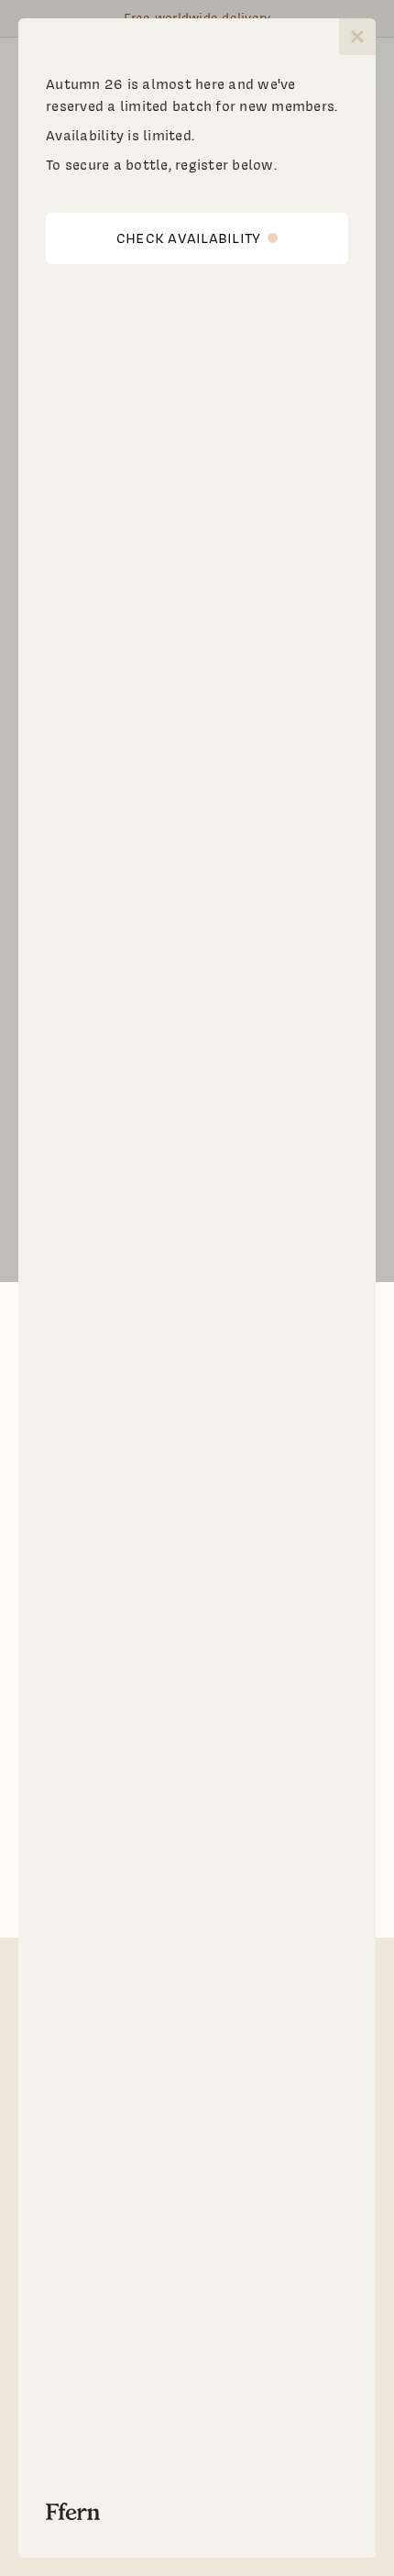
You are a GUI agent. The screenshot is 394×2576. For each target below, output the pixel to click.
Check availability (189, 238)
